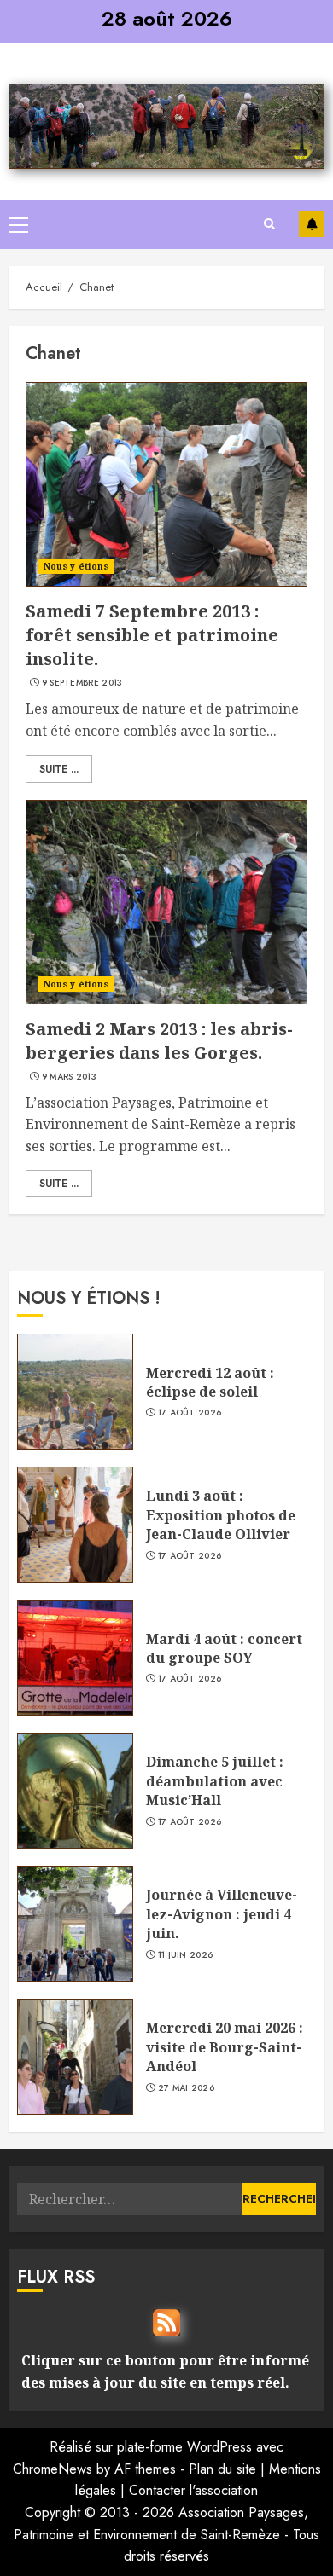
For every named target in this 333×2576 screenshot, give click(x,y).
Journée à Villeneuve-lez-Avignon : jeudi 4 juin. (222, 1914)
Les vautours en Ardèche (312, 224)
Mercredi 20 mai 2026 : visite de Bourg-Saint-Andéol (225, 2047)
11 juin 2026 (186, 1955)
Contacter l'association (193, 2490)
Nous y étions (76, 566)
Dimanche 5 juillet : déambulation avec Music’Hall (215, 1781)
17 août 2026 (190, 1413)
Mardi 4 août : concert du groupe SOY (224, 1648)
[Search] (269, 224)
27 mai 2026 (186, 2088)
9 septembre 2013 (82, 683)
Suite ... (59, 769)
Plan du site (222, 2469)
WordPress (219, 2447)
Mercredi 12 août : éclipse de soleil (210, 1382)
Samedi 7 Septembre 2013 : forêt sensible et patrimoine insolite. (152, 635)
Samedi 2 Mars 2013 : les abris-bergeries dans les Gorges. (159, 1041)
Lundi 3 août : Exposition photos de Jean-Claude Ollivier (221, 1515)
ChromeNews (53, 2469)
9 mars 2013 (69, 1077)
